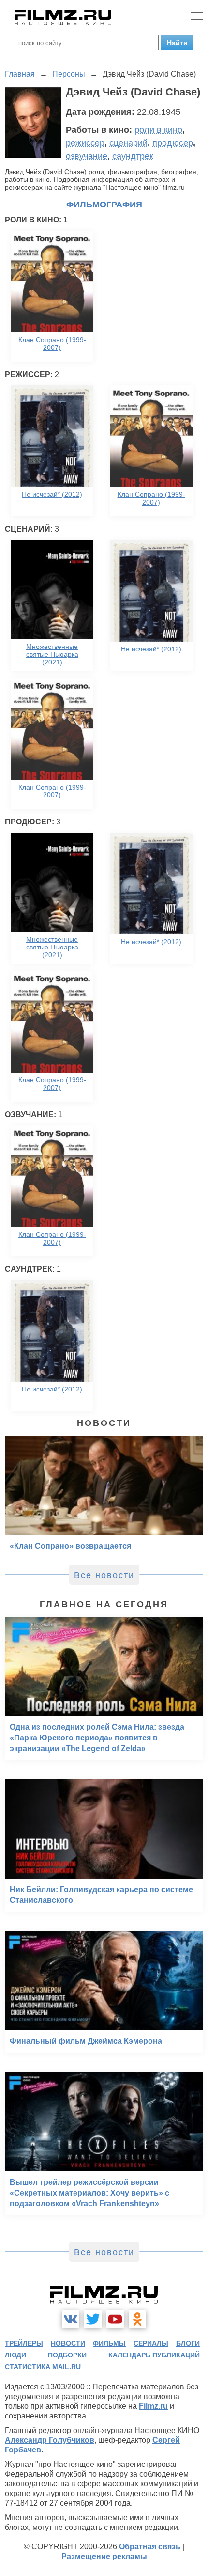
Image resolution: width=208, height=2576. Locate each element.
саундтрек (133, 156)
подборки (67, 2355)
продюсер (173, 143)
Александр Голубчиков (50, 2440)
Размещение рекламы (104, 2556)
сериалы (151, 2343)
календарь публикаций (154, 2355)
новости (68, 2343)
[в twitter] (93, 2319)
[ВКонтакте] (71, 2319)
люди (15, 2355)
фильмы (109, 2343)
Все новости (104, 1575)
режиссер (85, 143)
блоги (188, 2343)
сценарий (128, 143)
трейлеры (24, 2343)
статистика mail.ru (43, 2367)
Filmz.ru (153, 2406)
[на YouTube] (115, 2319)
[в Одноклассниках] (137, 2319)
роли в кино (158, 130)
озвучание (87, 156)
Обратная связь (150, 2547)
